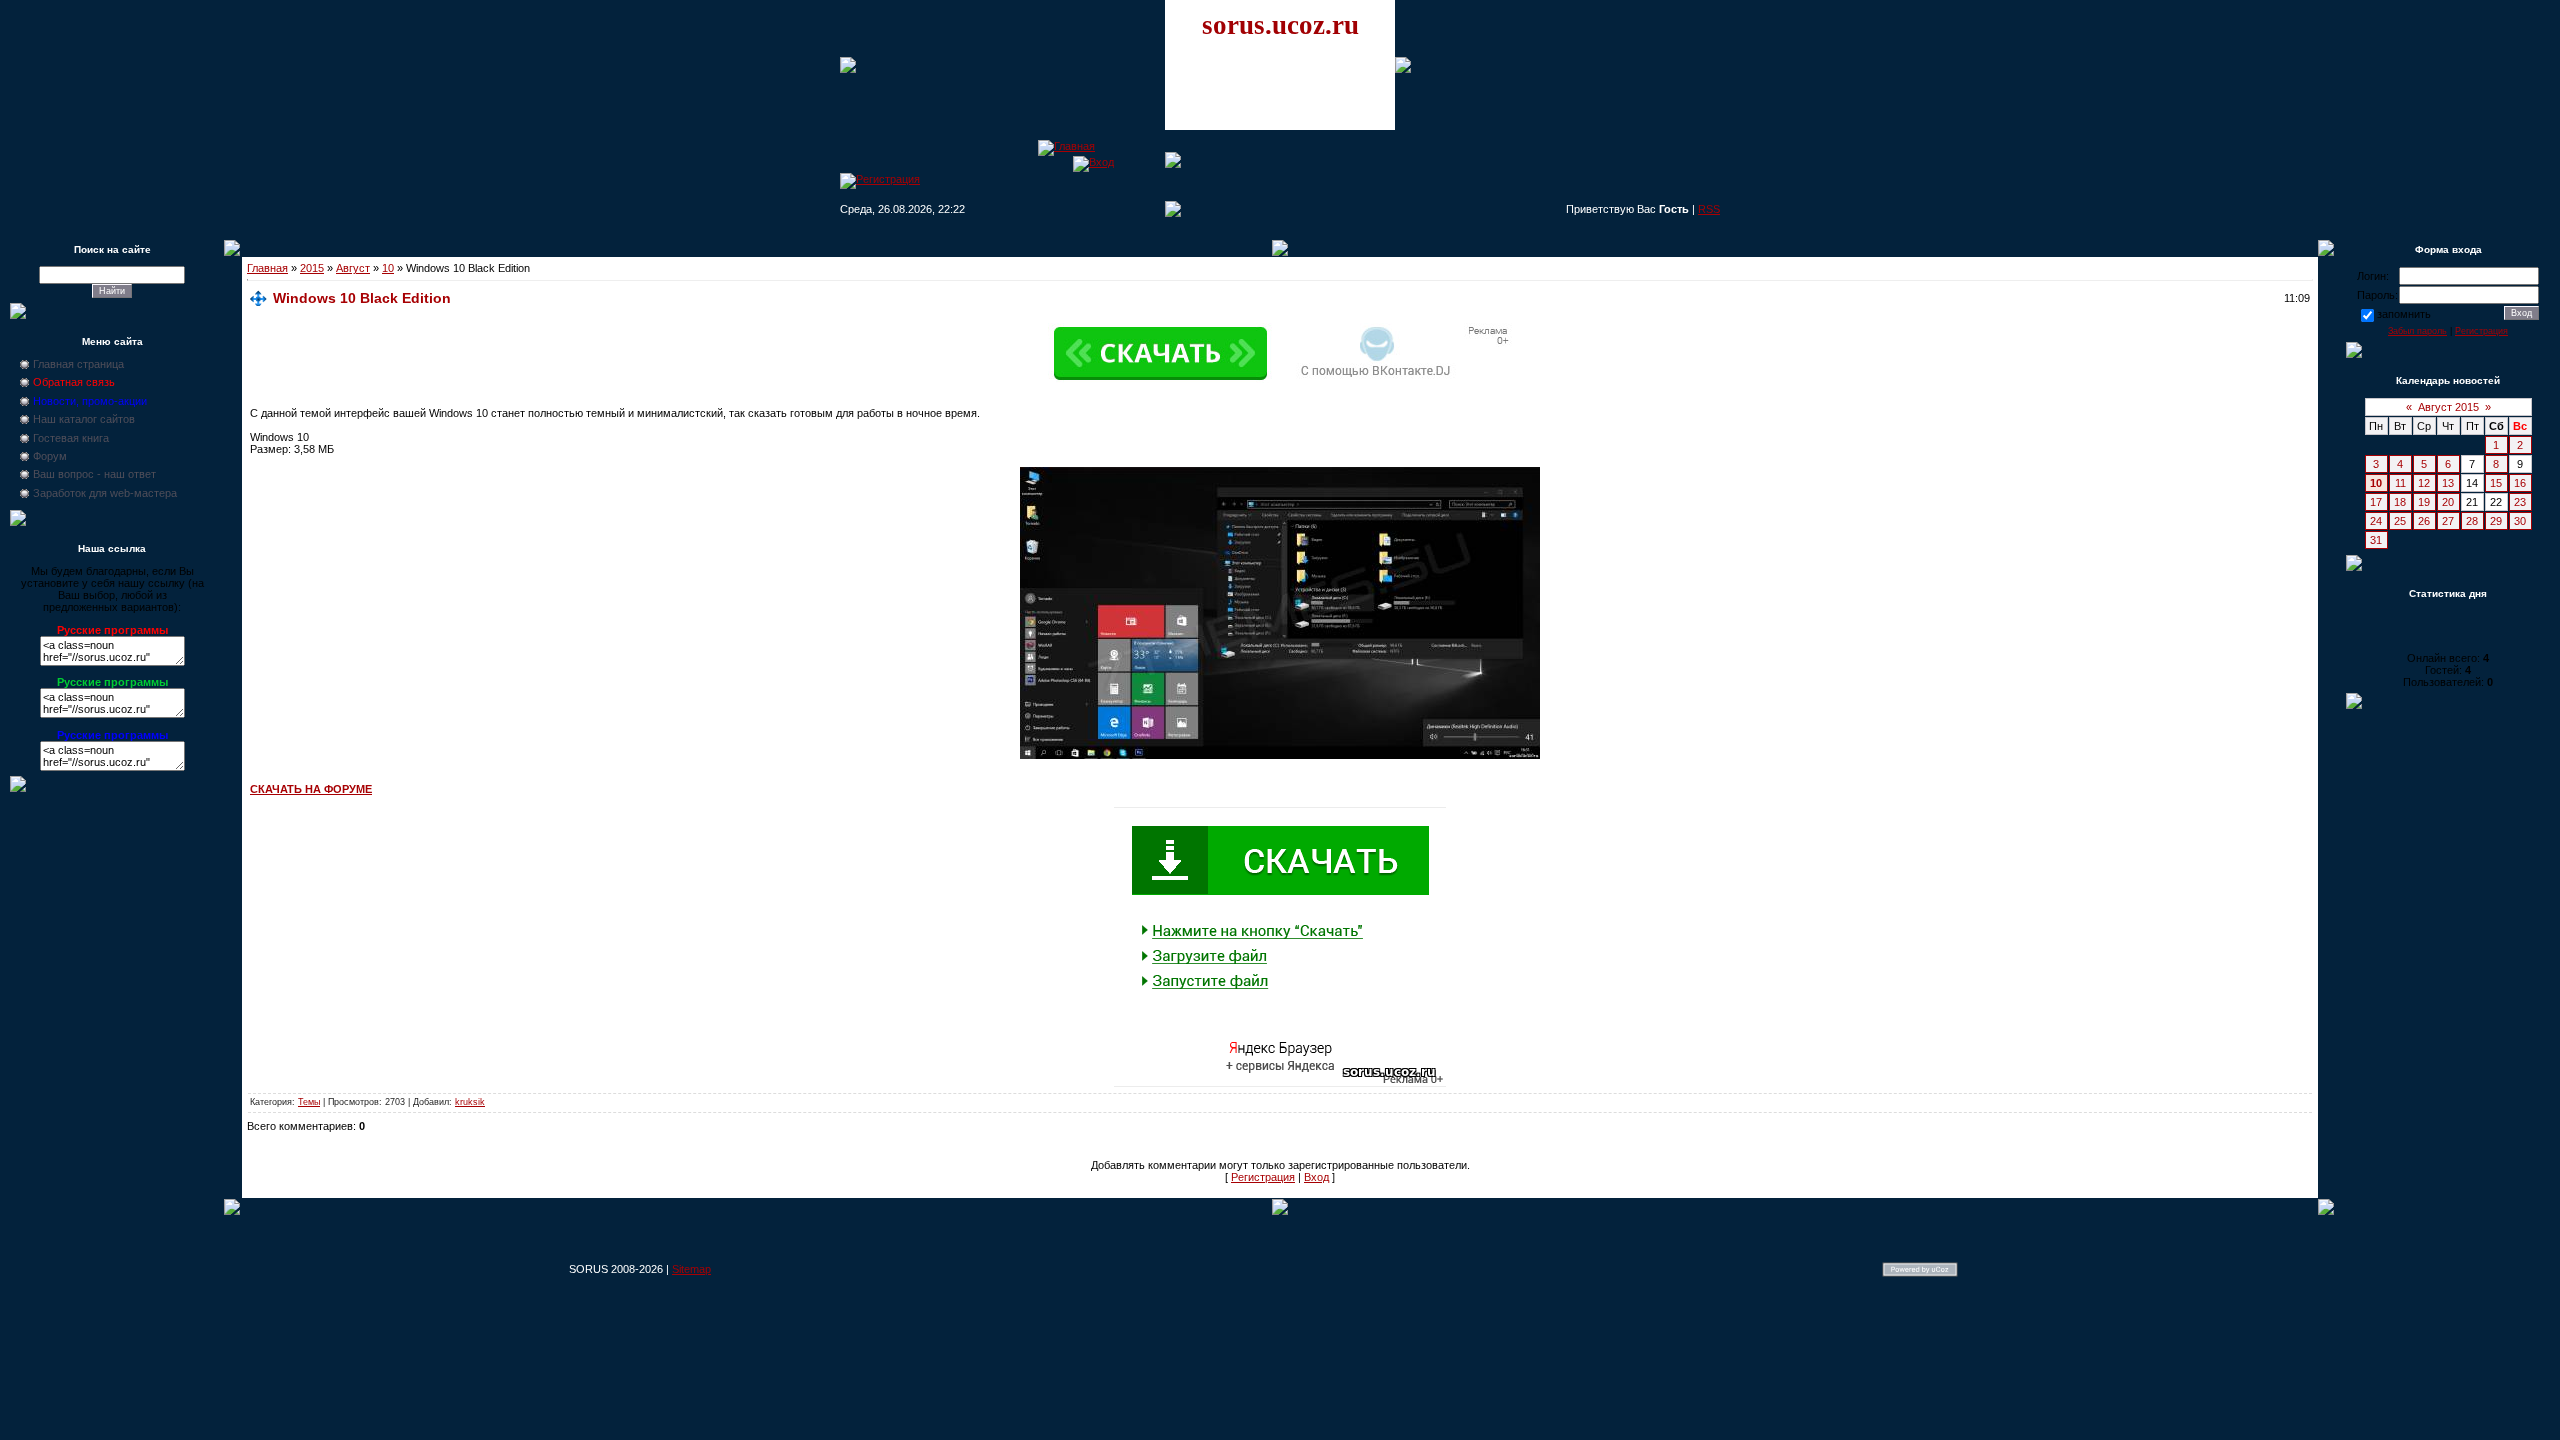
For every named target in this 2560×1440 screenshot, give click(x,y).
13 (2448, 483)
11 (2400, 483)
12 (2424, 483)
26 (2424, 521)
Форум (50, 456)
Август (353, 268)
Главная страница (78, 364)
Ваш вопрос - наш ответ (94, 474)
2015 (312, 268)
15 (2496, 483)
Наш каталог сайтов (84, 419)
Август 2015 (2448, 407)
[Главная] (1066, 146)
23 (2520, 502)
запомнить (2404, 314)
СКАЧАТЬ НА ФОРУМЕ (311, 789)
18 (2400, 502)
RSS (1709, 209)
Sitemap (691, 1269)
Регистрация (1263, 1177)
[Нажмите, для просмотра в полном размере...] (1280, 755)
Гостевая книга (71, 438)
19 (2424, 502)
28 (2472, 521)
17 (2376, 502)
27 (2448, 521)
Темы (309, 1102)
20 (2448, 502)
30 (2520, 521)
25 (2400, 521)
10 (388, 268)
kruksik (470, 1102)
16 (2520, 483)
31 (2376, 540)
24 (2376, 521)
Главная (267, 268)
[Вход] (1093, 162)
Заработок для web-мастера (105, 493)
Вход (1316, 1177)
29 (2496, 521)
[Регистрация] (880, 179)
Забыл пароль (2417, 331)
